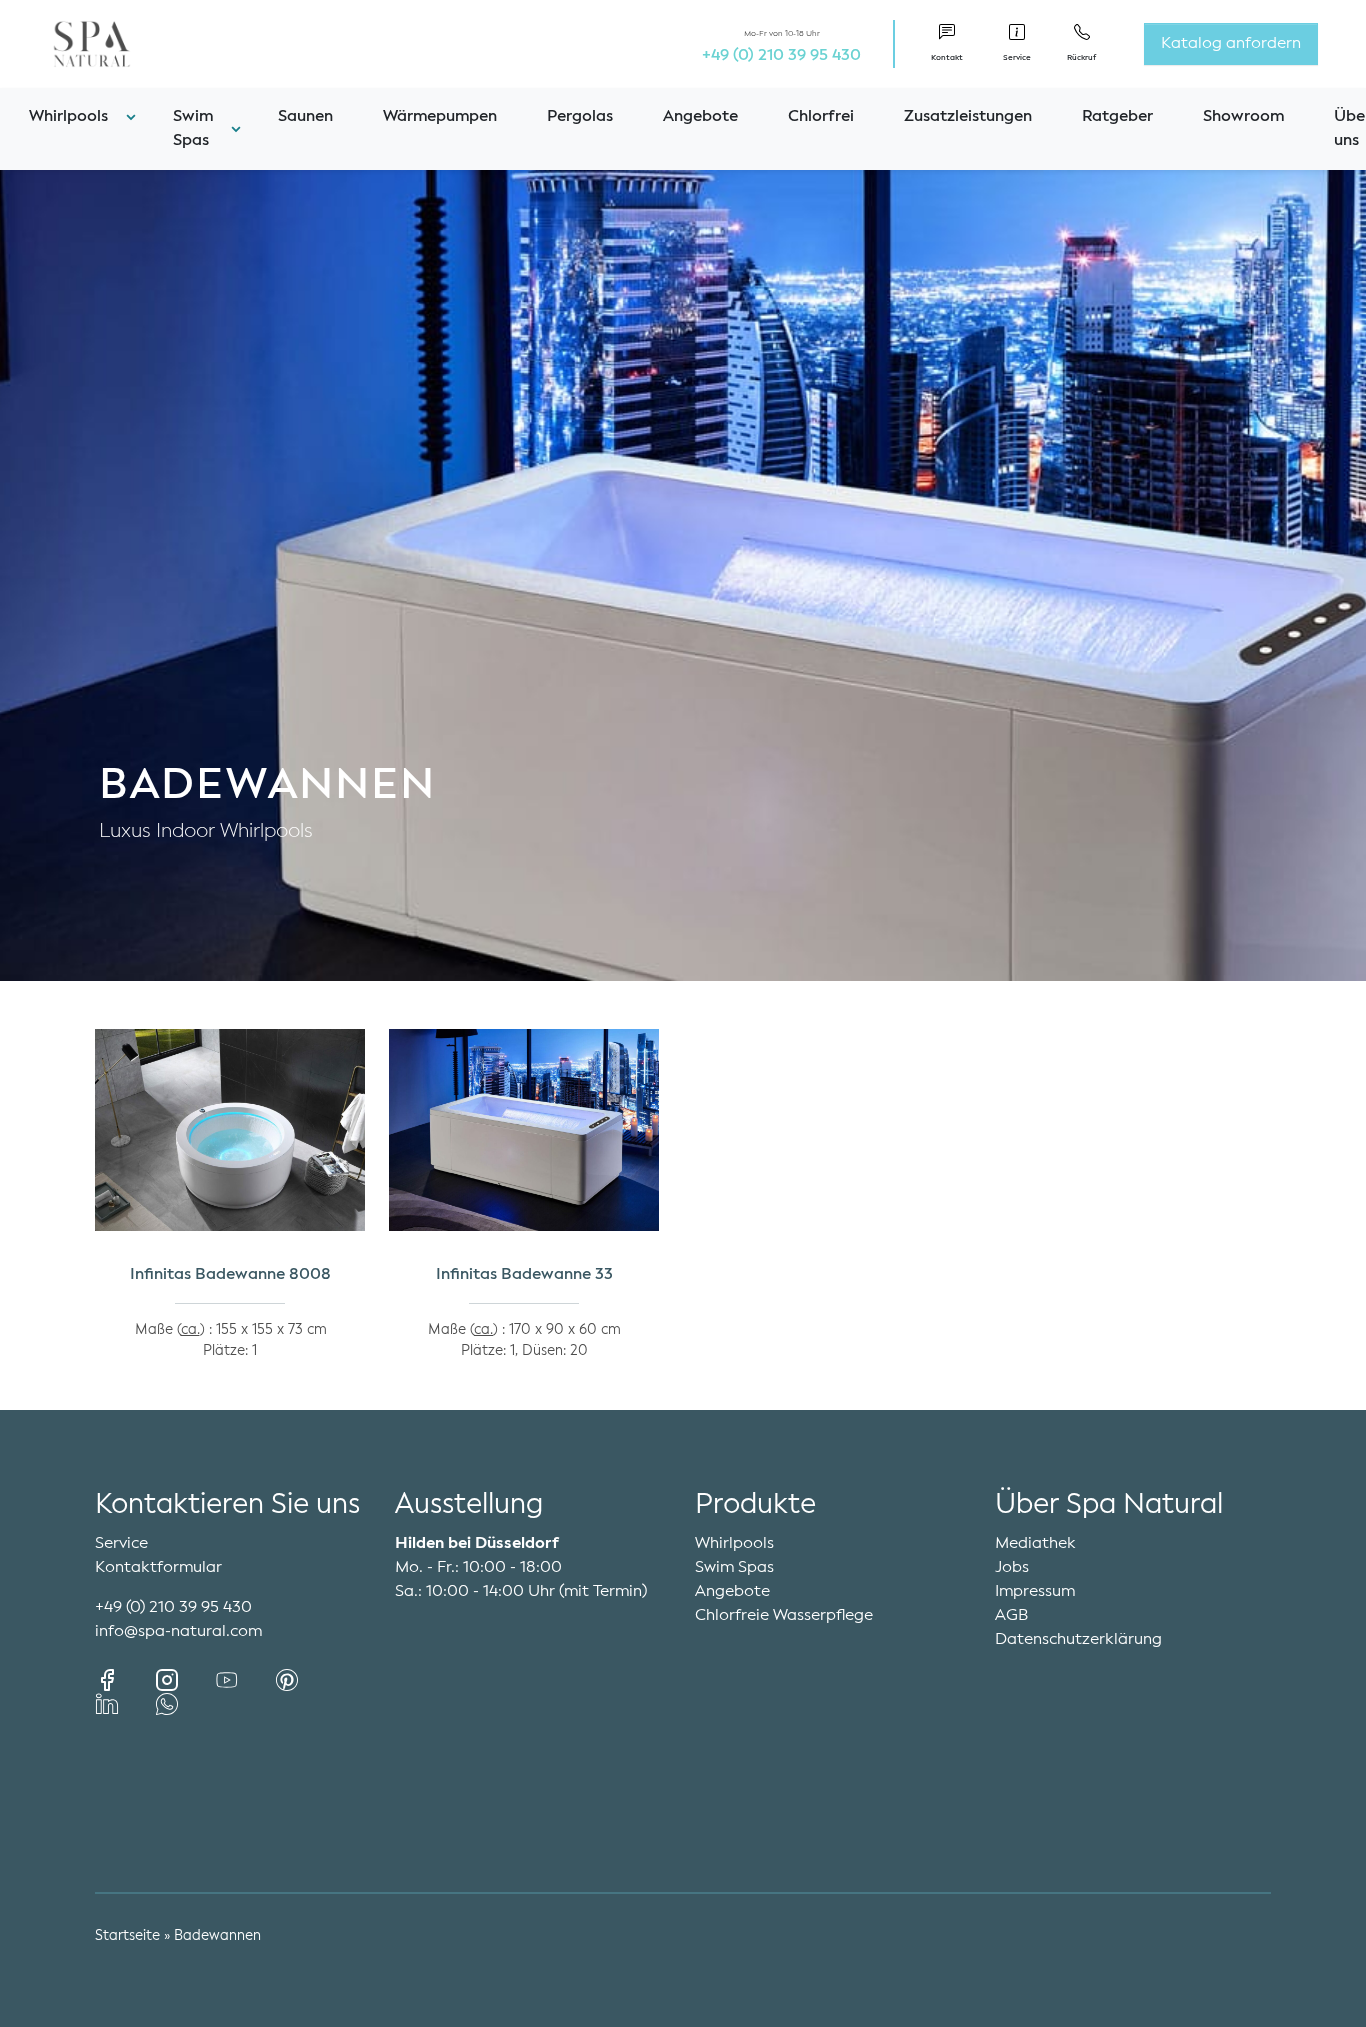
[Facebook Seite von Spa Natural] (125, 1680)
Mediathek (1035, 1544)
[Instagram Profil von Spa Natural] (185, 1680)
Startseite (127, 1936)
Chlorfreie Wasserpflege (784, 1616)
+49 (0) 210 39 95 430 (781, 56)
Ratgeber (1117, 117)
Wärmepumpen (440, 117)
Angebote (700, 117)
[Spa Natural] (68, 44)
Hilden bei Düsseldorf (477, 1544)
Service (121, 1544)
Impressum (1035, 1592)
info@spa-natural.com (178, 1632)
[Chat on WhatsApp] (167, 1704)
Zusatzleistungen (968, 117)
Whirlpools (734, 1544)
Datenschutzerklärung (1078, 1640)
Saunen (305, 117)
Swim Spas (734, 1568)
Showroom (1243, 117)
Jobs (1012, 1568)
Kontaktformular (158, 1568)
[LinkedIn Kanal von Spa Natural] (125, 1704)
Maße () (172, 1330)
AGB (1012, 1616)
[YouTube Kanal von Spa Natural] (245, 1680)
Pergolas (580, 117)
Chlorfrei (821, 117)
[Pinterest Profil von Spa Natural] (303, 1680)
